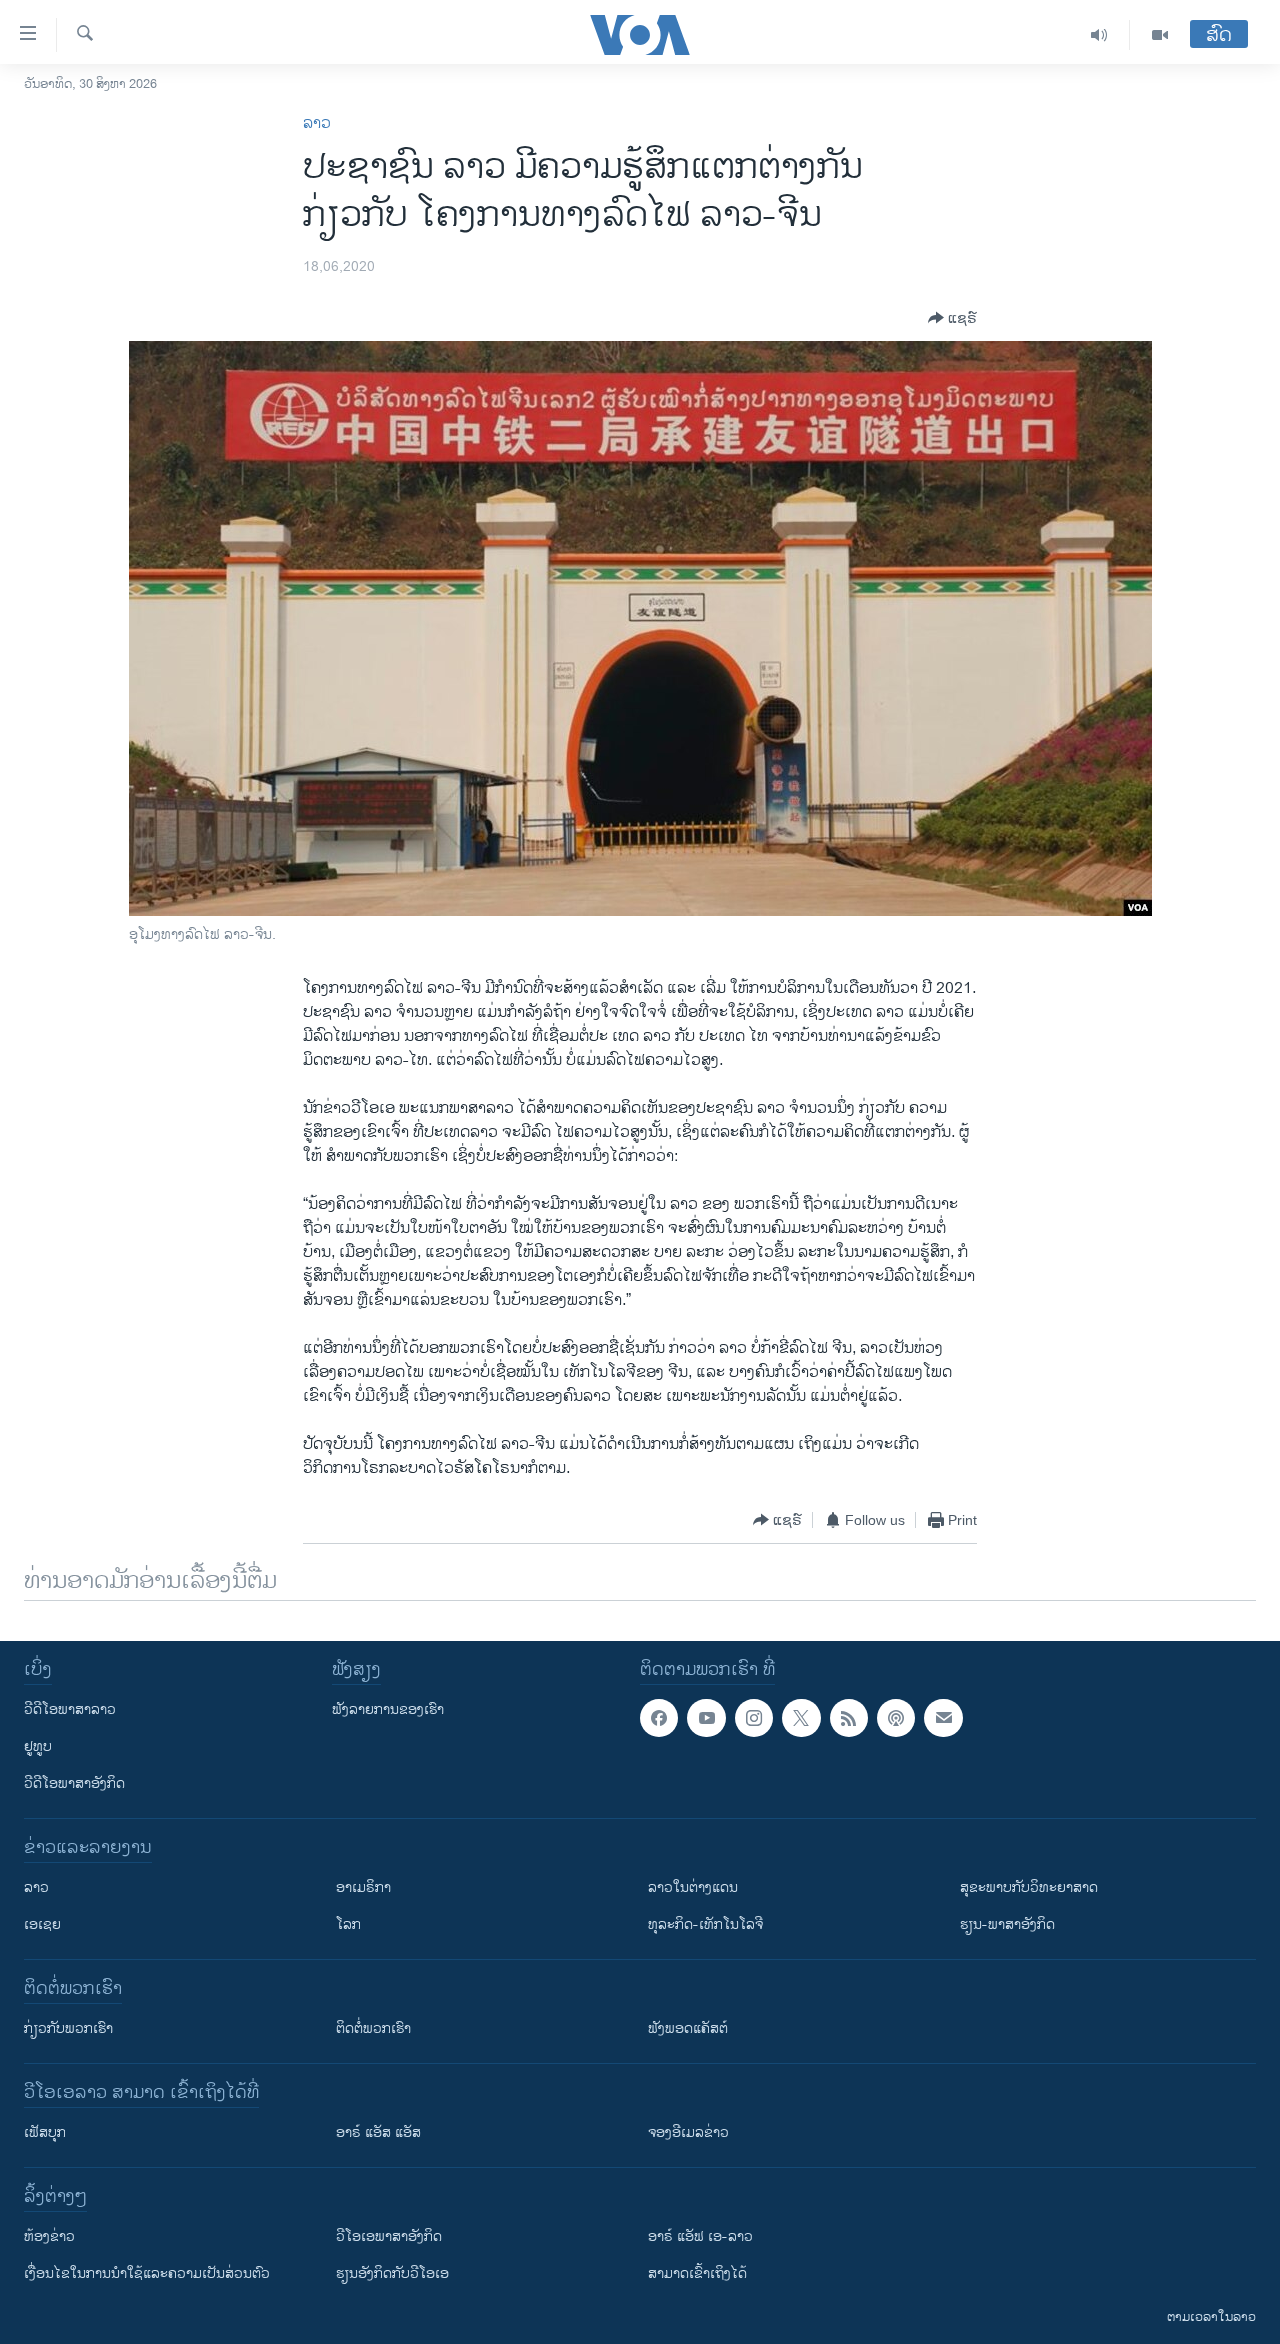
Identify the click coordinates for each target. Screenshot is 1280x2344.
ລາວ (317, 123)
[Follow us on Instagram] (754, 1718)
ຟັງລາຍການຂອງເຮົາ (388, 1709)
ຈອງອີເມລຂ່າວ (688, 2132)
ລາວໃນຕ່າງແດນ (693, 1887)
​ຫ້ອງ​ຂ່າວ (49, 2236)
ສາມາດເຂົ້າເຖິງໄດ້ (697, 2273)
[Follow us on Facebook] (659, 1718)
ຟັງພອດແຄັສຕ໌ (688, 2028)
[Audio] (1099, 35)
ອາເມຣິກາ (363, 1887)
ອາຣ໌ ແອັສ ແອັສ (378, 2132)
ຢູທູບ (38, 1746)
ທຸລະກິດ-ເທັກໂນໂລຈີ (705, 1924)
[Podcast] (896, 1718)
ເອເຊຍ (42, 1924)
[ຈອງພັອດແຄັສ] (943, 1718)
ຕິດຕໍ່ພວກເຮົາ (373, 2028)
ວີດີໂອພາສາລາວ (70, 1709)
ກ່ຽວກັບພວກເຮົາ (68, 2028)
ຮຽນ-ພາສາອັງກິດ (1007, 1924)
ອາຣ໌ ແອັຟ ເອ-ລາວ (700, 2236)
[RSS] (849, 1718)
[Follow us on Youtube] (706, 1718)
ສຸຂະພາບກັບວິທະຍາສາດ (1029, 1887)
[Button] (952, 318)
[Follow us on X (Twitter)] (801, 1718)
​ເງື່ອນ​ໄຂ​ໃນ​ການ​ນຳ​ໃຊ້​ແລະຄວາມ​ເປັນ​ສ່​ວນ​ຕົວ (147, 2273)
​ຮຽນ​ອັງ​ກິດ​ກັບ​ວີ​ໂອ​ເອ (392, 2273)
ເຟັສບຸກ (45, 2132)
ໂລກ (348, 1924)
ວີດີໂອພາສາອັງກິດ (74, 1783)
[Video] (1160, 35)
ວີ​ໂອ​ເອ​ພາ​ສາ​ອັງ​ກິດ (389, 2236)
